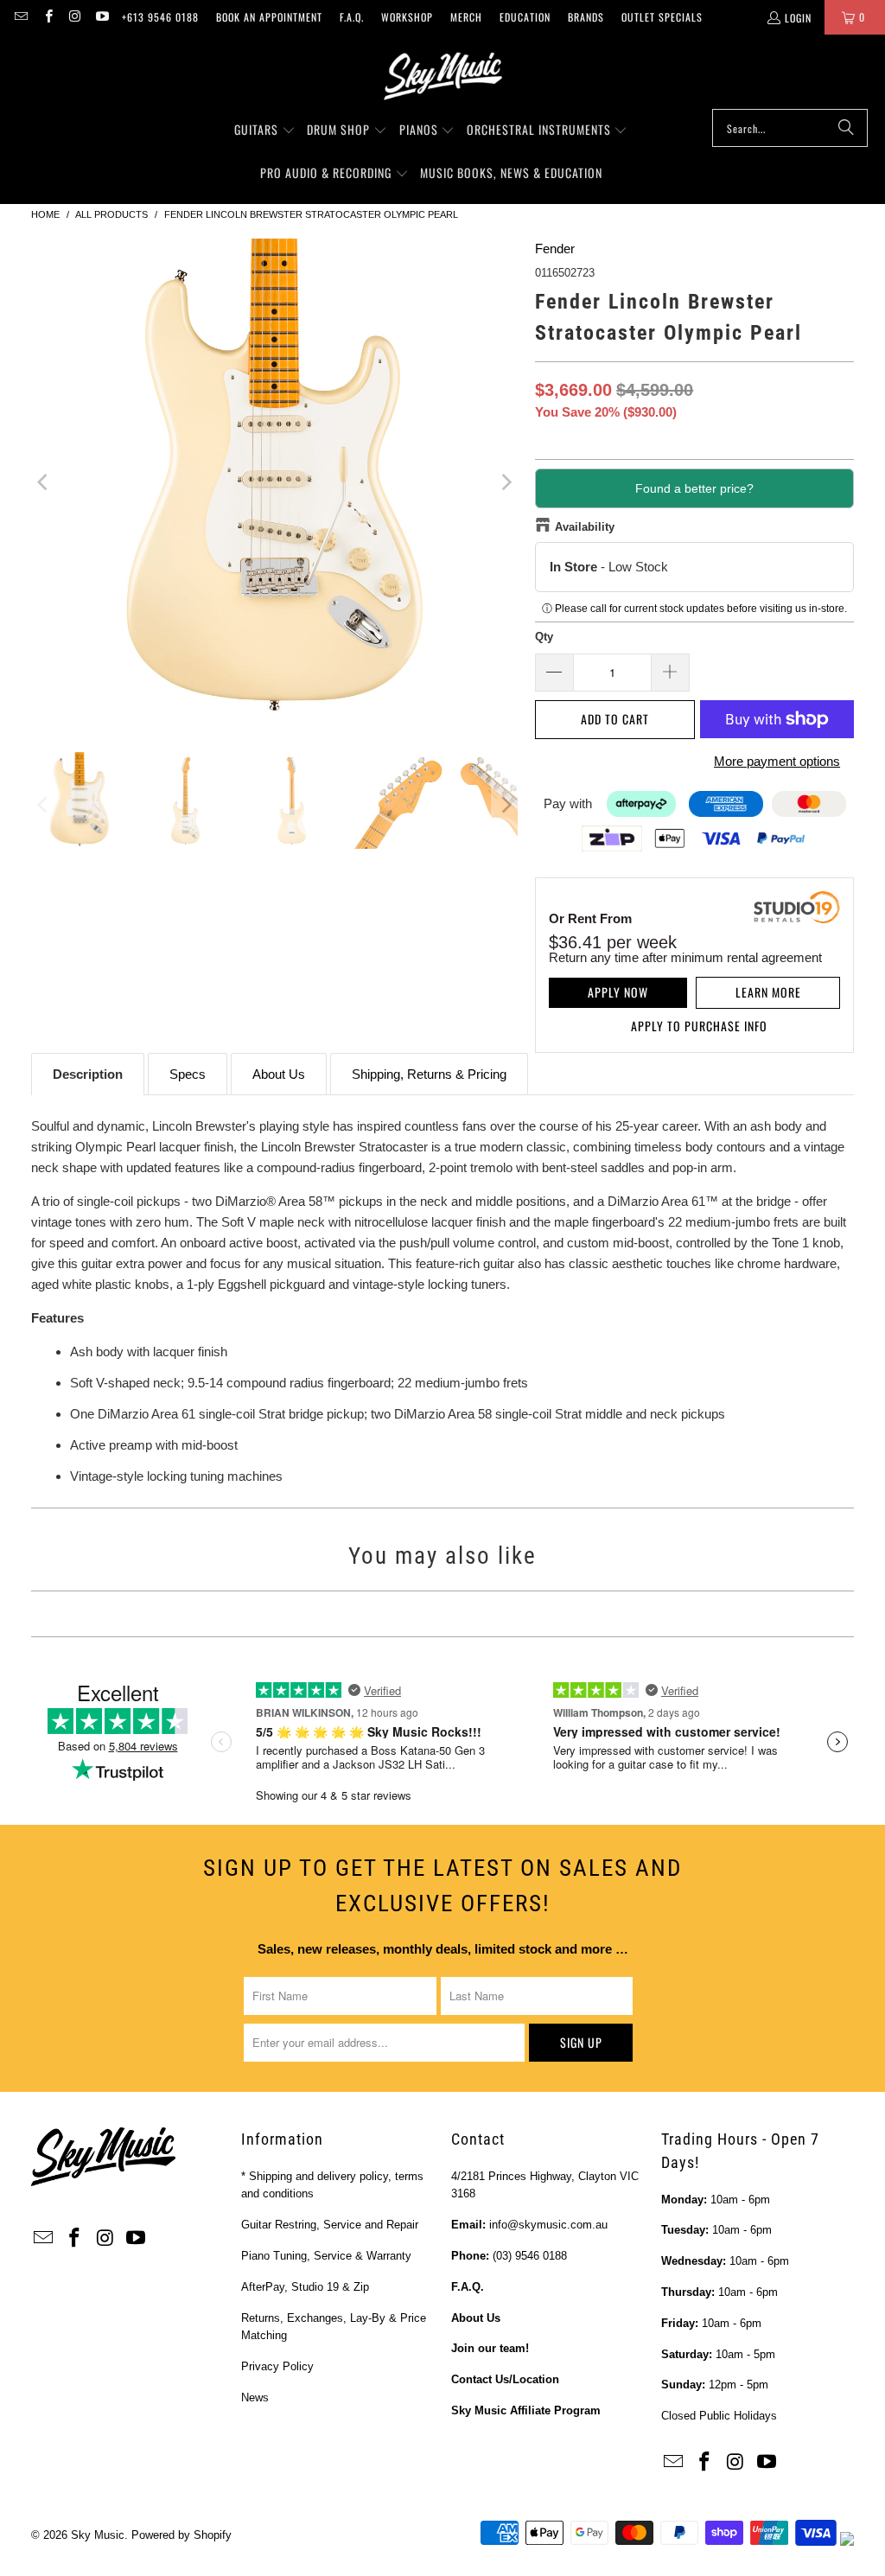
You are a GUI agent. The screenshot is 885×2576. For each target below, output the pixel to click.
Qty (544, 637)
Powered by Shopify (181, 2535)
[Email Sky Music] (20, 17)
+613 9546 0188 (160, 17)
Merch (466, 17)
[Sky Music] (442, 76)
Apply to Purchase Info (699, 1026)
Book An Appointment (269, 17)
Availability (585, 527)
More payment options (777, 761)
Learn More (768, 992)
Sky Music (98, 2535)
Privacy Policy (277, 2366)
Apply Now (618, 992)
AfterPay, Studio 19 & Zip (305, 2287)
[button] (265, 131)
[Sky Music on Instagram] (75, 17)
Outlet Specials (662, 17)
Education (525, 17)
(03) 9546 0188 (530, 2256)
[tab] (88, 1074)
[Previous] (44, 482)
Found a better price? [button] (694, 488)
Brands (586, 17)
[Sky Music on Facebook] (47, 17)
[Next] (505, 482)
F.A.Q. (352, 17)
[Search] (846, 128)
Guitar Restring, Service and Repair (330, 2225)
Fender (555, 249)
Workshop (407, 17)
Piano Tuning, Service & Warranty (326, 2256)
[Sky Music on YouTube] (102, 17)
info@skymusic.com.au (548, 2225)
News (255, 2397)
